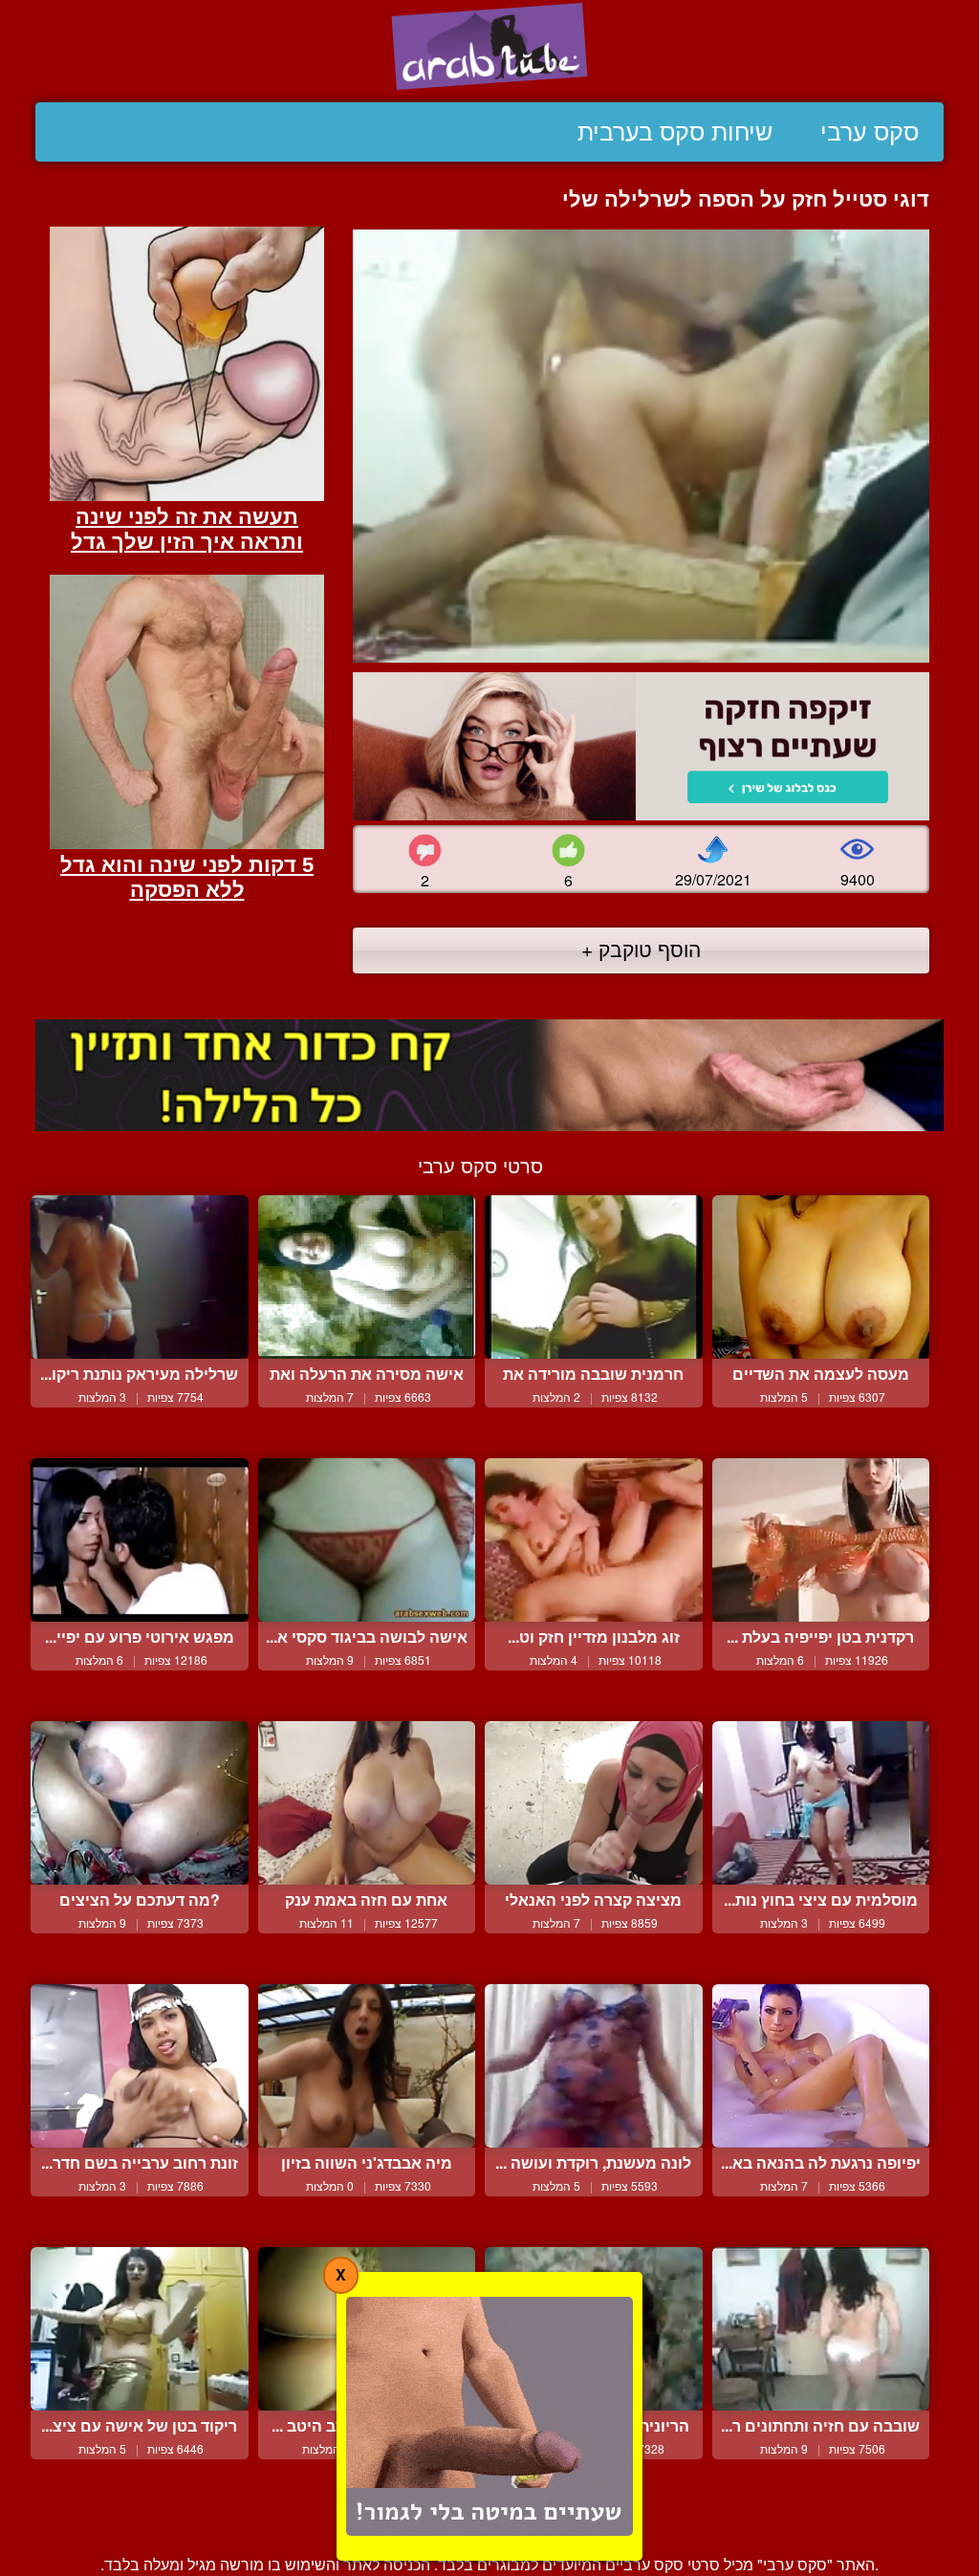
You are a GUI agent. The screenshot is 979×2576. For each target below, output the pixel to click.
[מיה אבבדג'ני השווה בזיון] (367, 2066)
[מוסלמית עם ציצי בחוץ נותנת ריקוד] (821, 1803)
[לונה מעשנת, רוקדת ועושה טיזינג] (594, 2066)
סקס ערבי (870, 132)
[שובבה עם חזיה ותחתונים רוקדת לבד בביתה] (821, 2329)
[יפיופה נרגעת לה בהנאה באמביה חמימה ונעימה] (821, 2066)
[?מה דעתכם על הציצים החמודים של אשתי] (140, 1803)
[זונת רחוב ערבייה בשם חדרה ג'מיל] (140, 2066)
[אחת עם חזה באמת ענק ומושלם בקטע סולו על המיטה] (367, 1803)
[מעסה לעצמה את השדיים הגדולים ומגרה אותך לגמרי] (821, 1277)
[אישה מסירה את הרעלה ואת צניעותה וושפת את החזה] (367, 1277)
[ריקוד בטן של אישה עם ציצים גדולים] (140, 2329)
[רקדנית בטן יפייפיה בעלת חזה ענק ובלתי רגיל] (821, 1540)
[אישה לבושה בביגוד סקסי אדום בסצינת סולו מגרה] (367, 1540)
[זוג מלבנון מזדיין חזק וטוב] (594, 1540)
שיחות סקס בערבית (675, 132)
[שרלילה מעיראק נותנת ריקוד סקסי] (140, 1277)
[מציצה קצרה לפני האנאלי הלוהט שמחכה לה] (594, 1803)
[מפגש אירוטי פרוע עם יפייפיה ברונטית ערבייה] (140, 1540)
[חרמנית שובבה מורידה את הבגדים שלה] (594, 1277)
